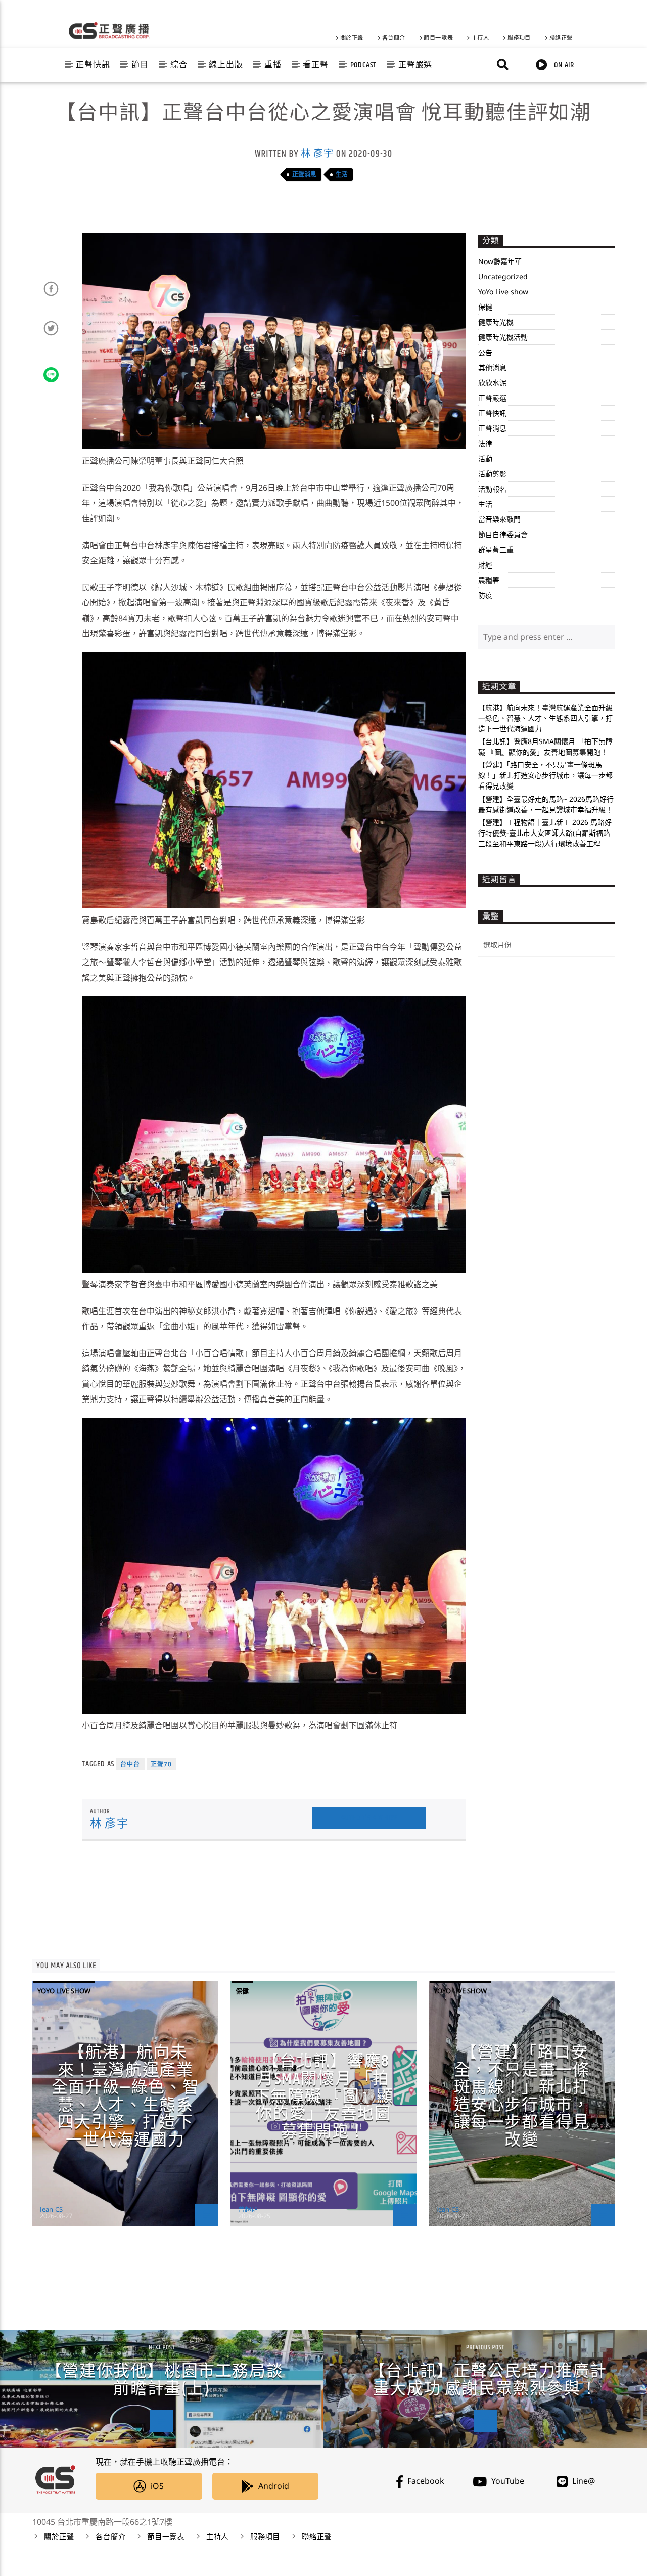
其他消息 (492, 367)
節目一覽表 (438, 38)
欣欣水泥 (492, 383)
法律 (485, 443)
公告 (485, 352)
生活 (342, 174)
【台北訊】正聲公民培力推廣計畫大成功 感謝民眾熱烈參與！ (488, 2380)
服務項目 (519, 38)
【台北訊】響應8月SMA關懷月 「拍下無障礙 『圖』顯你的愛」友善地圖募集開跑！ (323, 2096)
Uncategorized (503, 276)
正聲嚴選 (415, 65)
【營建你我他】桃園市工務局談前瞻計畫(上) (164, 2380)
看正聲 (315, 65)
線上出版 (226, 65)
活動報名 (492, 489)
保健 (485, 307)
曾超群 (248, 2209)
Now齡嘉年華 (500, 261)
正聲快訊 (93, 65)
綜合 (179, 65)
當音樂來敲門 (499, 519)
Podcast (364, 65)
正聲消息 (304, 174)
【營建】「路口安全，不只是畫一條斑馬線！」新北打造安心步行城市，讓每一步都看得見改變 (545, 775)
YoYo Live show (503, 292)
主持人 (480, 38)
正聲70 (161, 1764)
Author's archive (369, 1818)
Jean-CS (51, 2209)
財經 (485, 565)
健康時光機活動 (503, 337)
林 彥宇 (317, 154)
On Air (563, 65)
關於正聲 (352, 38)
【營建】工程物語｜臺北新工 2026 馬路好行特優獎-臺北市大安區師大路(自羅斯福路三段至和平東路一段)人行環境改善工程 (545, 833)
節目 (140, 65)
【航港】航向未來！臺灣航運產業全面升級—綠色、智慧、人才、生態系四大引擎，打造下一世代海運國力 (545, 718)
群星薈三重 (496, 550)
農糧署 (489, 580)
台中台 (130, 1764)
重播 (273, 65)
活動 (485, 459)
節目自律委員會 (503, 534)
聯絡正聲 (561, 38)
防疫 (485, 595)
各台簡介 (394, 38)
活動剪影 (492, 474)
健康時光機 (496, 322)
